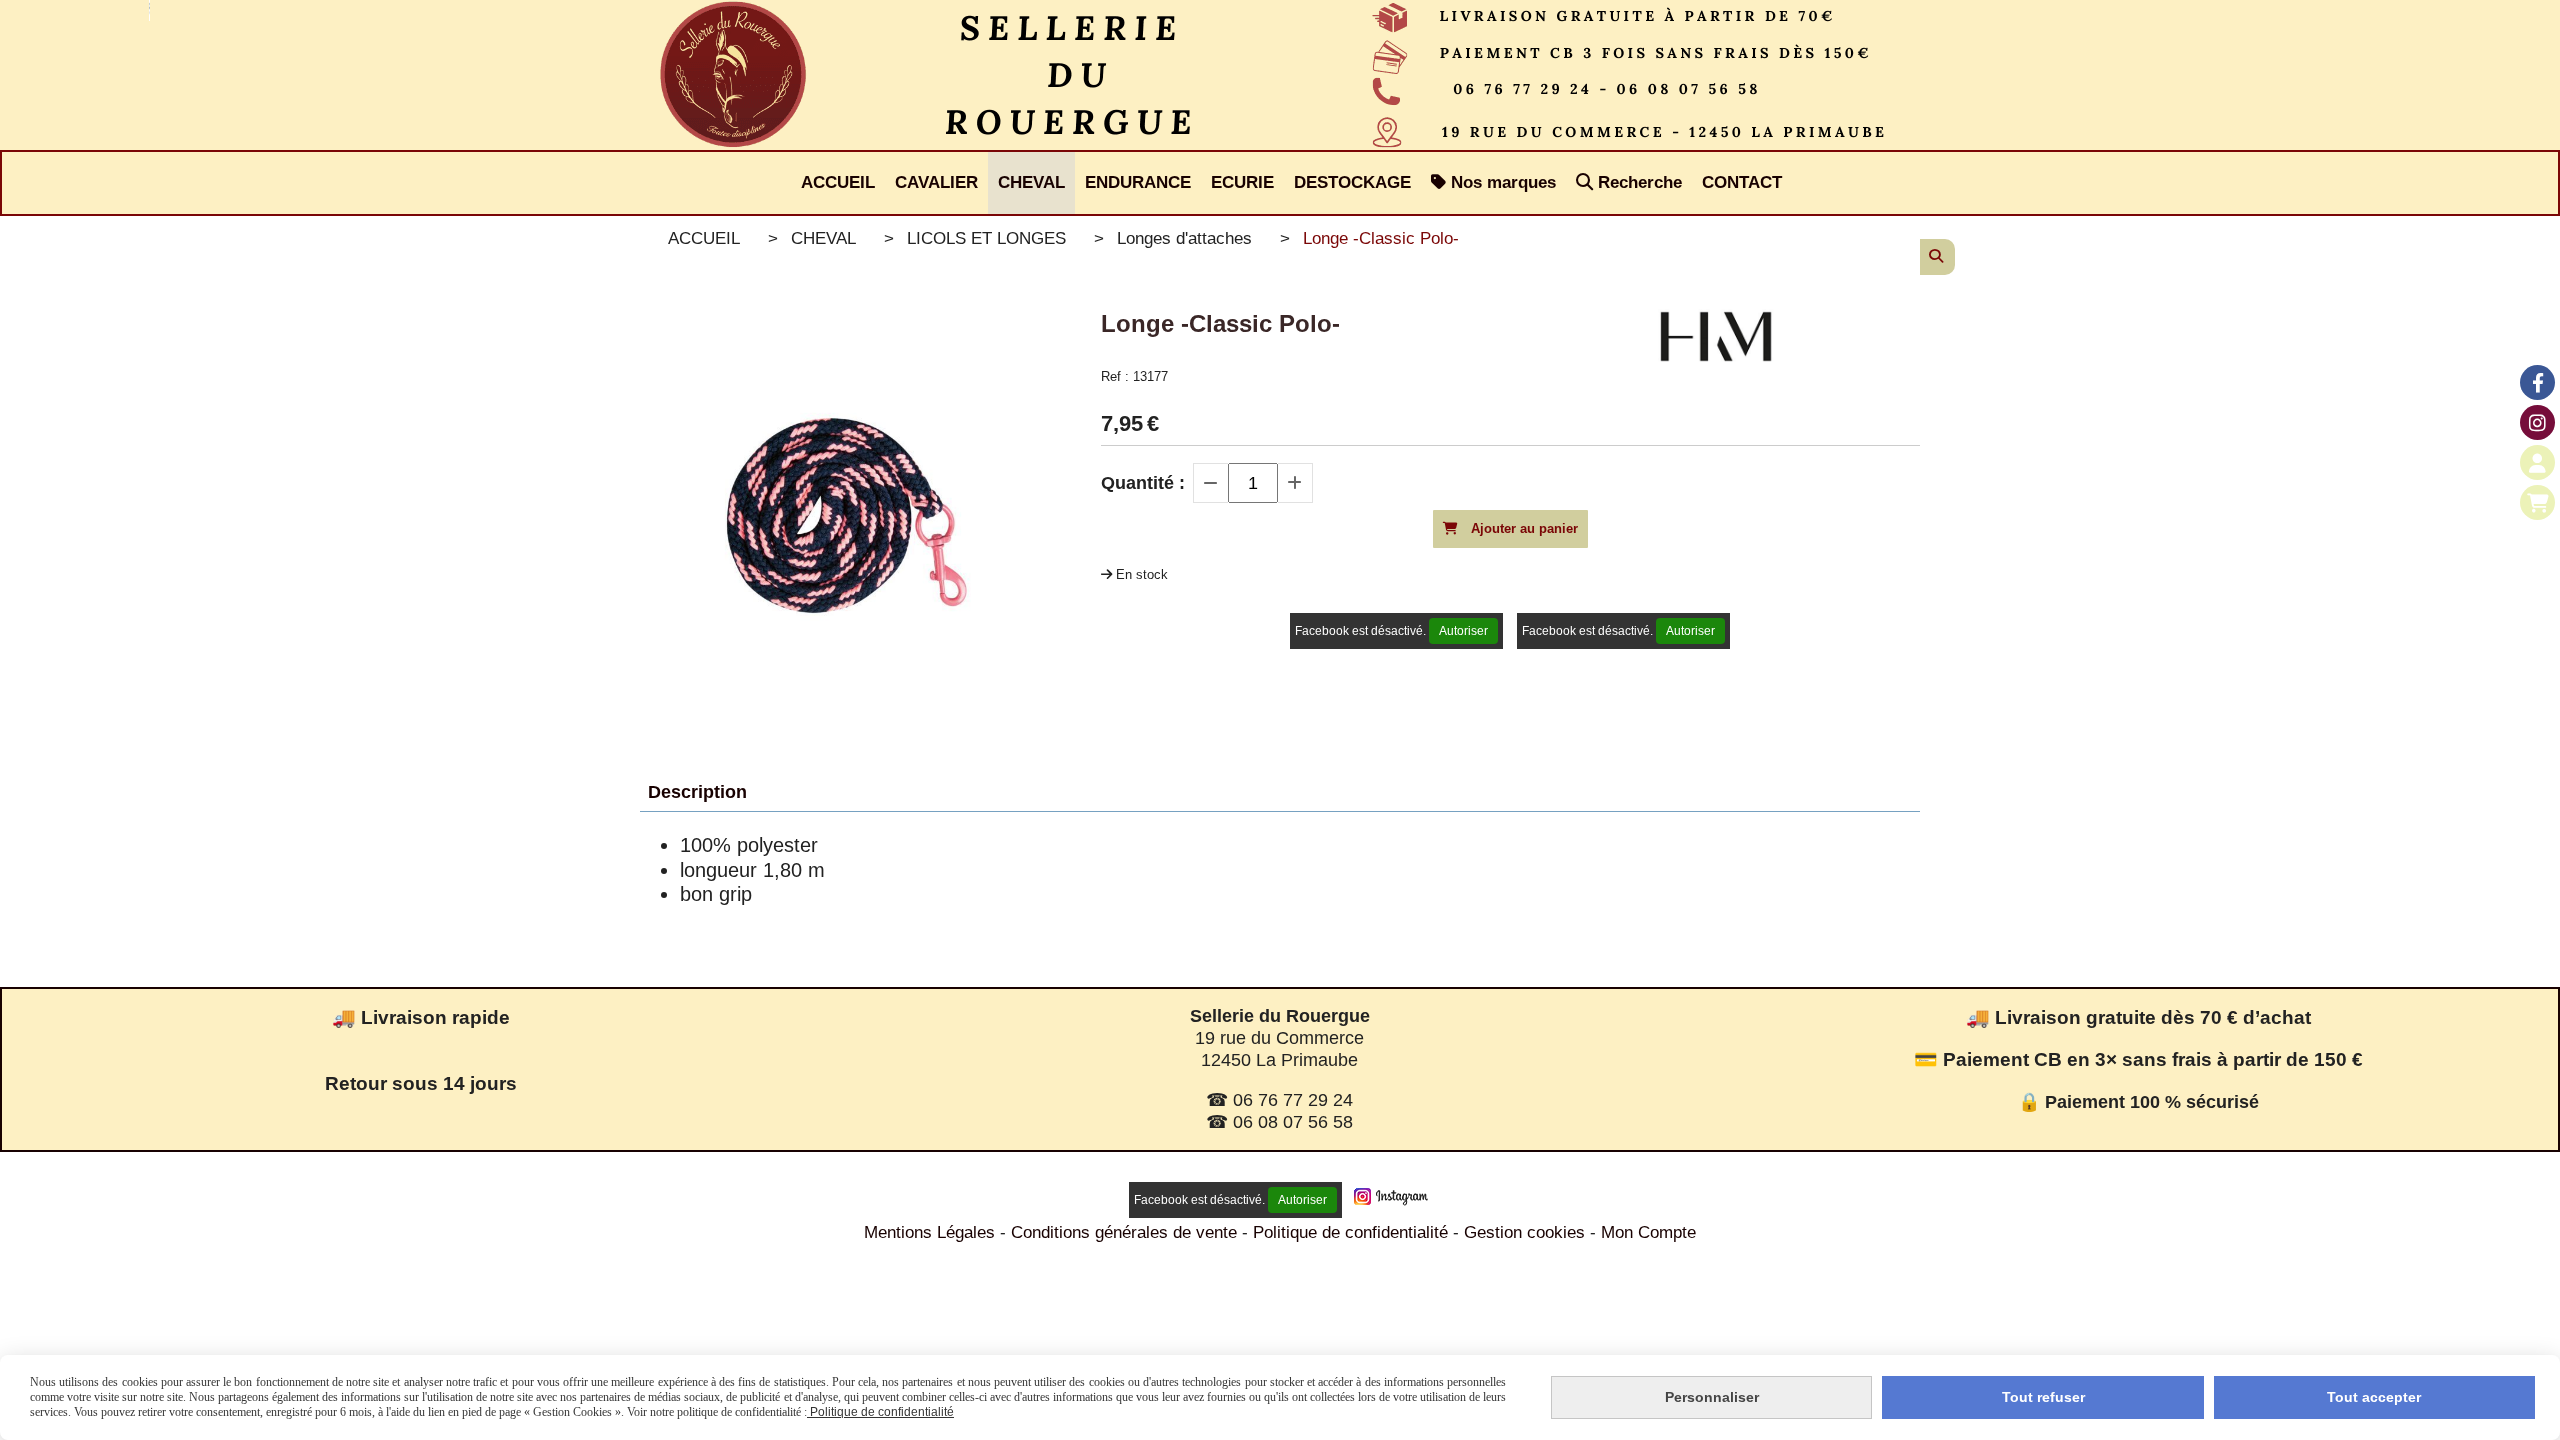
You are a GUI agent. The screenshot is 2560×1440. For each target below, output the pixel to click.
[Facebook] (2537, 382)
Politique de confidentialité (1350, 1232)
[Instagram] (2537, 422)
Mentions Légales (929, 1232)
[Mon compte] (2537, 462)
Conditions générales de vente (1124, 1232)
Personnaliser (1712, 1397)
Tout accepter (2374, 1397)
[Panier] (2537, 502)
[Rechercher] (1937, 257)
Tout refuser (2043, 1397)
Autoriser (1463, 631)
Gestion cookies (1527, 1232)
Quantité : (1143, 483)
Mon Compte (1648, 1232)
